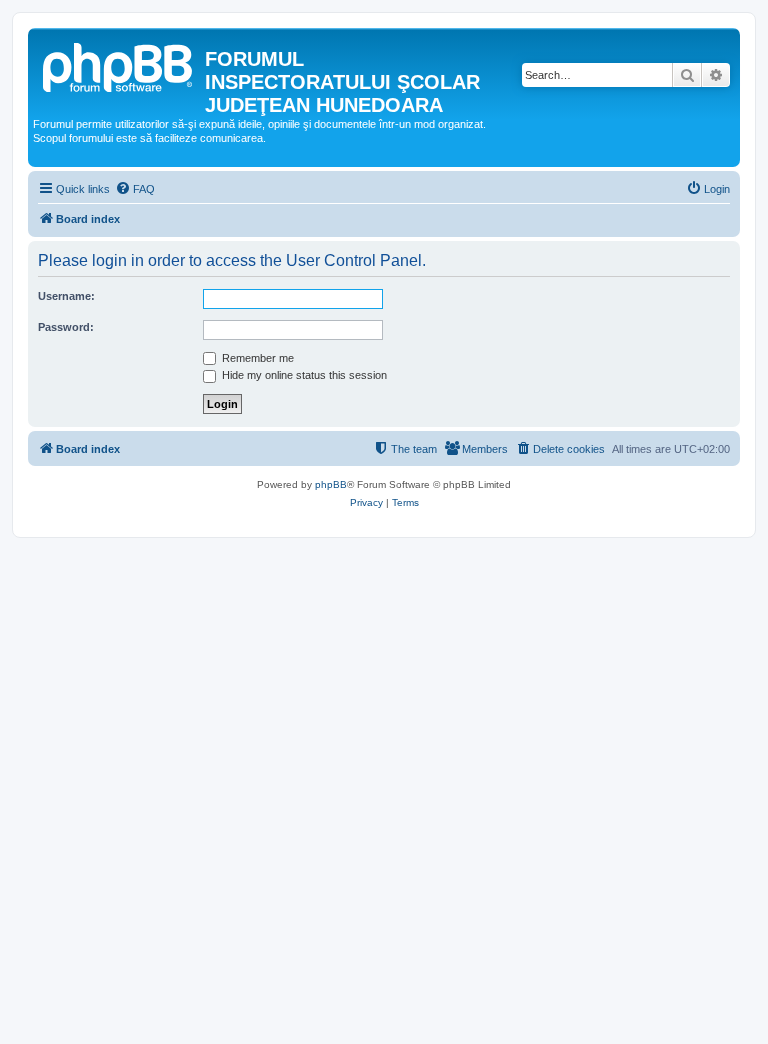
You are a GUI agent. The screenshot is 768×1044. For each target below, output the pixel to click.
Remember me (256, 358)
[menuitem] (135, 189)
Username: (66, 296)
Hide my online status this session (303, 375)
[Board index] (119, 65)
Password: (66, 327)
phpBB (331, 484)
